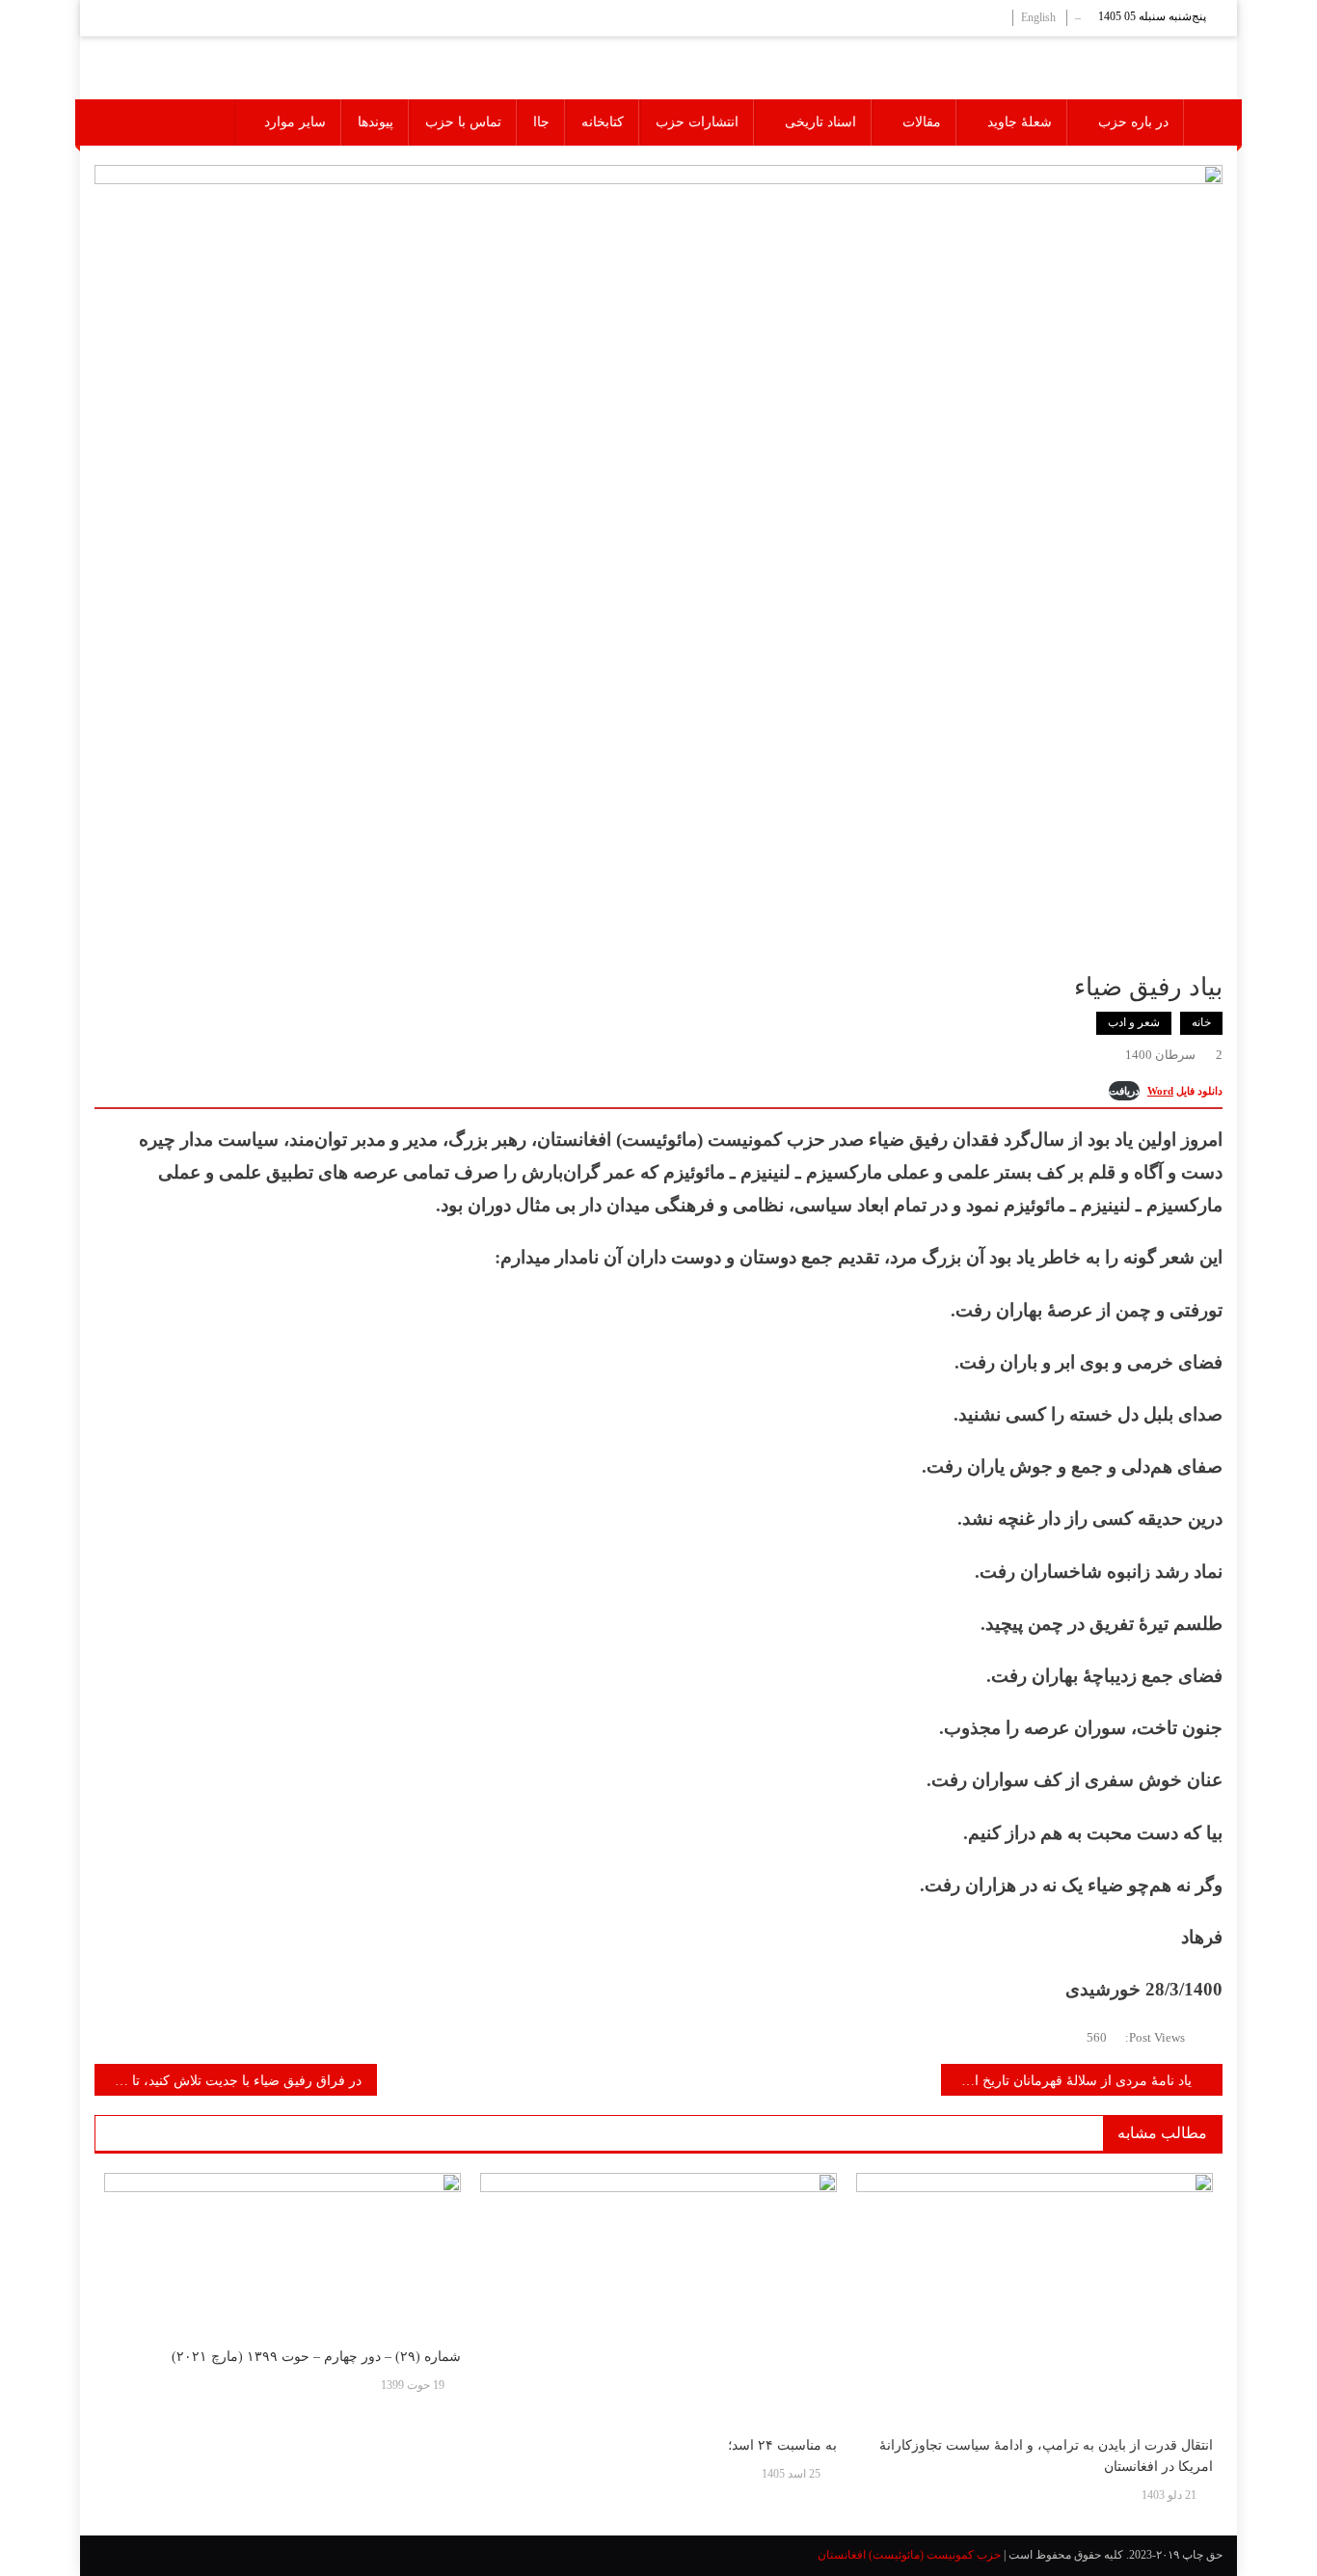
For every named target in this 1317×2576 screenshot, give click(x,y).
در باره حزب (1133, 122)
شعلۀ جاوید (1020, 122)
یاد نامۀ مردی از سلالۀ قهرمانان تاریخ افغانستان (1067, 2081)
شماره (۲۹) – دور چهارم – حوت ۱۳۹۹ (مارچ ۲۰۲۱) (316, 2357)
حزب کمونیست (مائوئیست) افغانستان (909, 2555)
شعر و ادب (1134, 1022)
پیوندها (376, 122)
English (1038, 17)
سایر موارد (295, 122)
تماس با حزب (463, 122)
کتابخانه (603, 122)
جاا (541, 122)
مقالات (922, 122)
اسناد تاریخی (820, 122)
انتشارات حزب (697, 122)
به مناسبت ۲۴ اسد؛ (782, 2445)
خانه (1201, 1022)
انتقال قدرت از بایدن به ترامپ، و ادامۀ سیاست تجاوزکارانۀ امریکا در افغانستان (1046, 2456)
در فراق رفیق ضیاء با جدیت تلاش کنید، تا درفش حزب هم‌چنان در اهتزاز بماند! (228, 2081)
